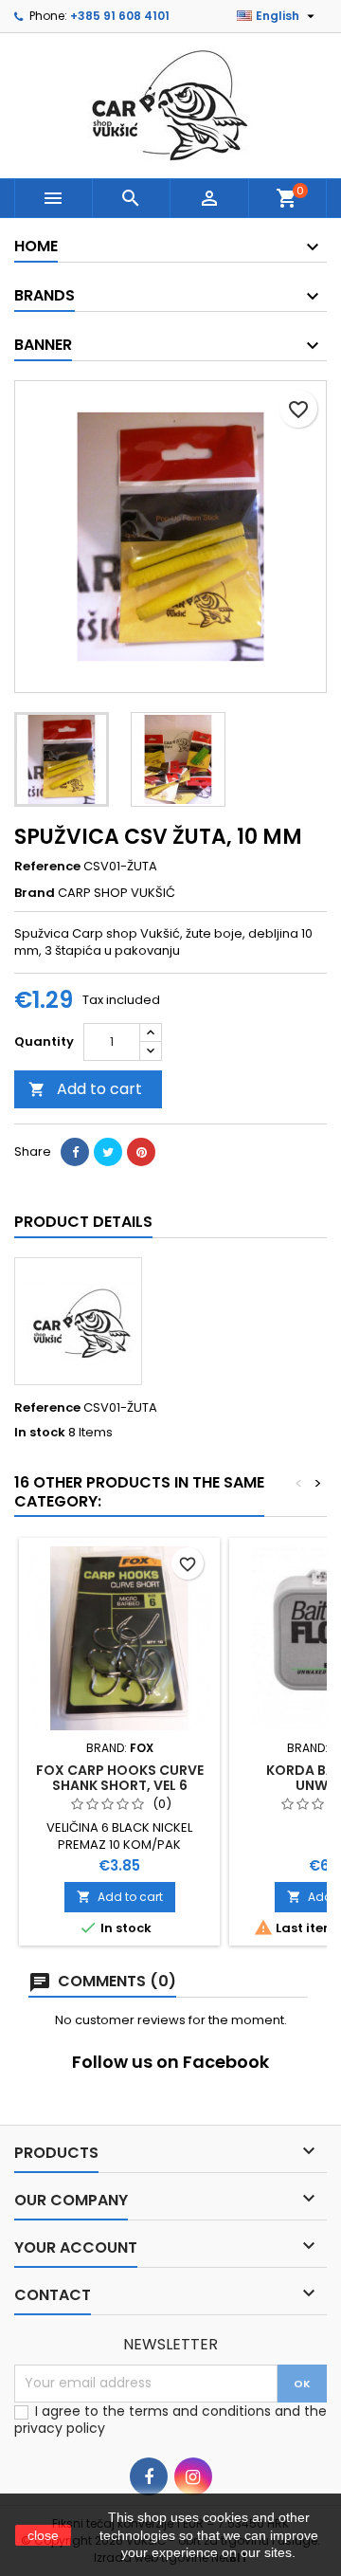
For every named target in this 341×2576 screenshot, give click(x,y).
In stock (40, 1433)
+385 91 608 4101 (120, 16)
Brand (35, 893)
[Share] (75, 1152)
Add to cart (85, 1089)
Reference (47, 867)
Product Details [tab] (83, 1222)
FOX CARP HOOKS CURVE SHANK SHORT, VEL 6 (120, 1778)
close (43, 2535)
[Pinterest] (141, 1152)
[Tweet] (108, 1152)
